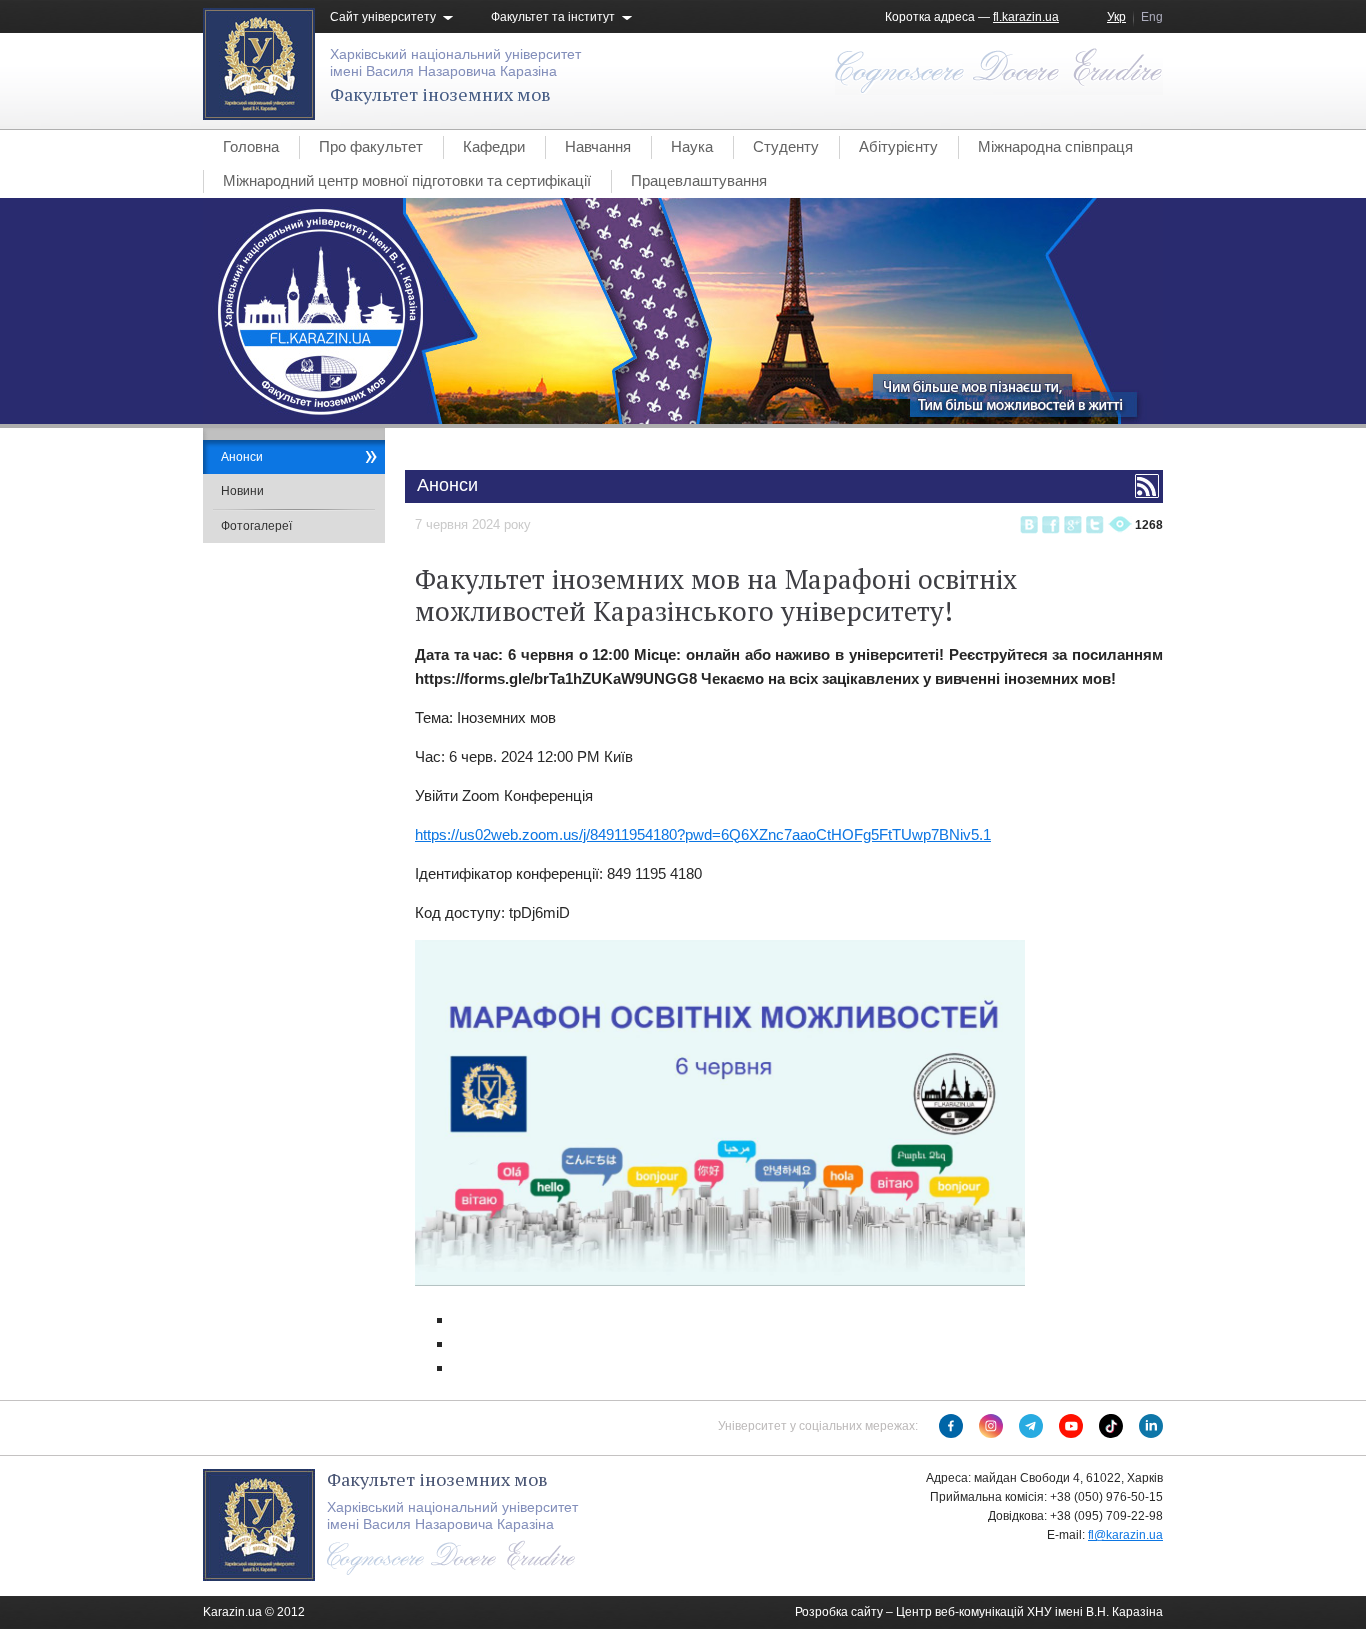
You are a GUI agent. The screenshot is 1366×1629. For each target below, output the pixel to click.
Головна (251, 146)
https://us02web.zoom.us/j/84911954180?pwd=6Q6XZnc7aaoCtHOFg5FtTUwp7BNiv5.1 (703, 834)
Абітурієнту (898, 146)
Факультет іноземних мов (440, 94)
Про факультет (371, 146)
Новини (242, 491)
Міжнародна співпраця (1055, 146)
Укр (1116, 17)
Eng (1152, 17)
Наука (692, 146)
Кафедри (494, 146)
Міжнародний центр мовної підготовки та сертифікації (407, 180)
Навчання (598, 146)
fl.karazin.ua (1026, 17)
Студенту (786, 146)
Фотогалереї (256, 526)
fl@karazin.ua (1125, 1535)
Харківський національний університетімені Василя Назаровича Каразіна (455, 62)
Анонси (242, 457)
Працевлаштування (699, 180)
